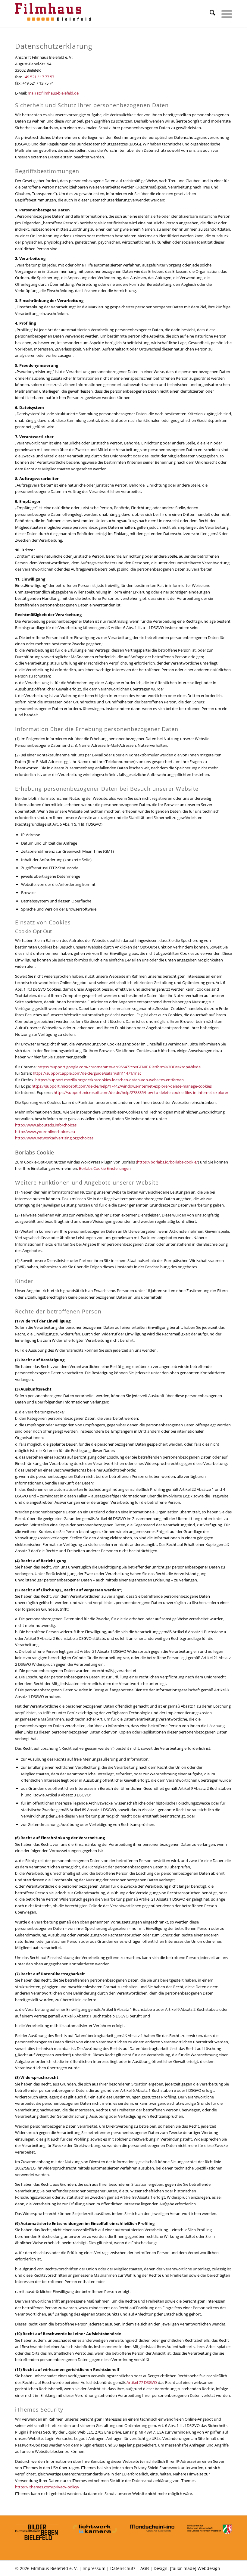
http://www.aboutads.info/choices (46, 1125)
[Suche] (209, 14)
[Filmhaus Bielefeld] (54, 14)
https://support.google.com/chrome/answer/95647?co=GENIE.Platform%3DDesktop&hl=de (119, 1067)
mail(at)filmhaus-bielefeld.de (53, 93)
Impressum (94, 2568)
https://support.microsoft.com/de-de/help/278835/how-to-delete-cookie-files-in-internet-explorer (141, 1092)
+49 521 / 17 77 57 (39, 77)
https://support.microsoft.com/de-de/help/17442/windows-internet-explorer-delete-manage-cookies (122, 1086)
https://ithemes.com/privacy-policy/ (47, 2487)
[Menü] (224, 14)
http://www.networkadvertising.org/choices (54, 1138)
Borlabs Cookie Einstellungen (105, 1168)
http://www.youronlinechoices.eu (45, 1132)
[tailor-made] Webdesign (195, 2568)
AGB (145, 2568)
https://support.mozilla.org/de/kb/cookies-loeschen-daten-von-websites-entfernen (109, 1080)
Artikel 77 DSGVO (142, 2382)
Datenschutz (123, 2568)
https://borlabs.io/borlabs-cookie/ (167, 1162)
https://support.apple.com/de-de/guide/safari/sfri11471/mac (87, 1073)
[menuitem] (209, 14)
